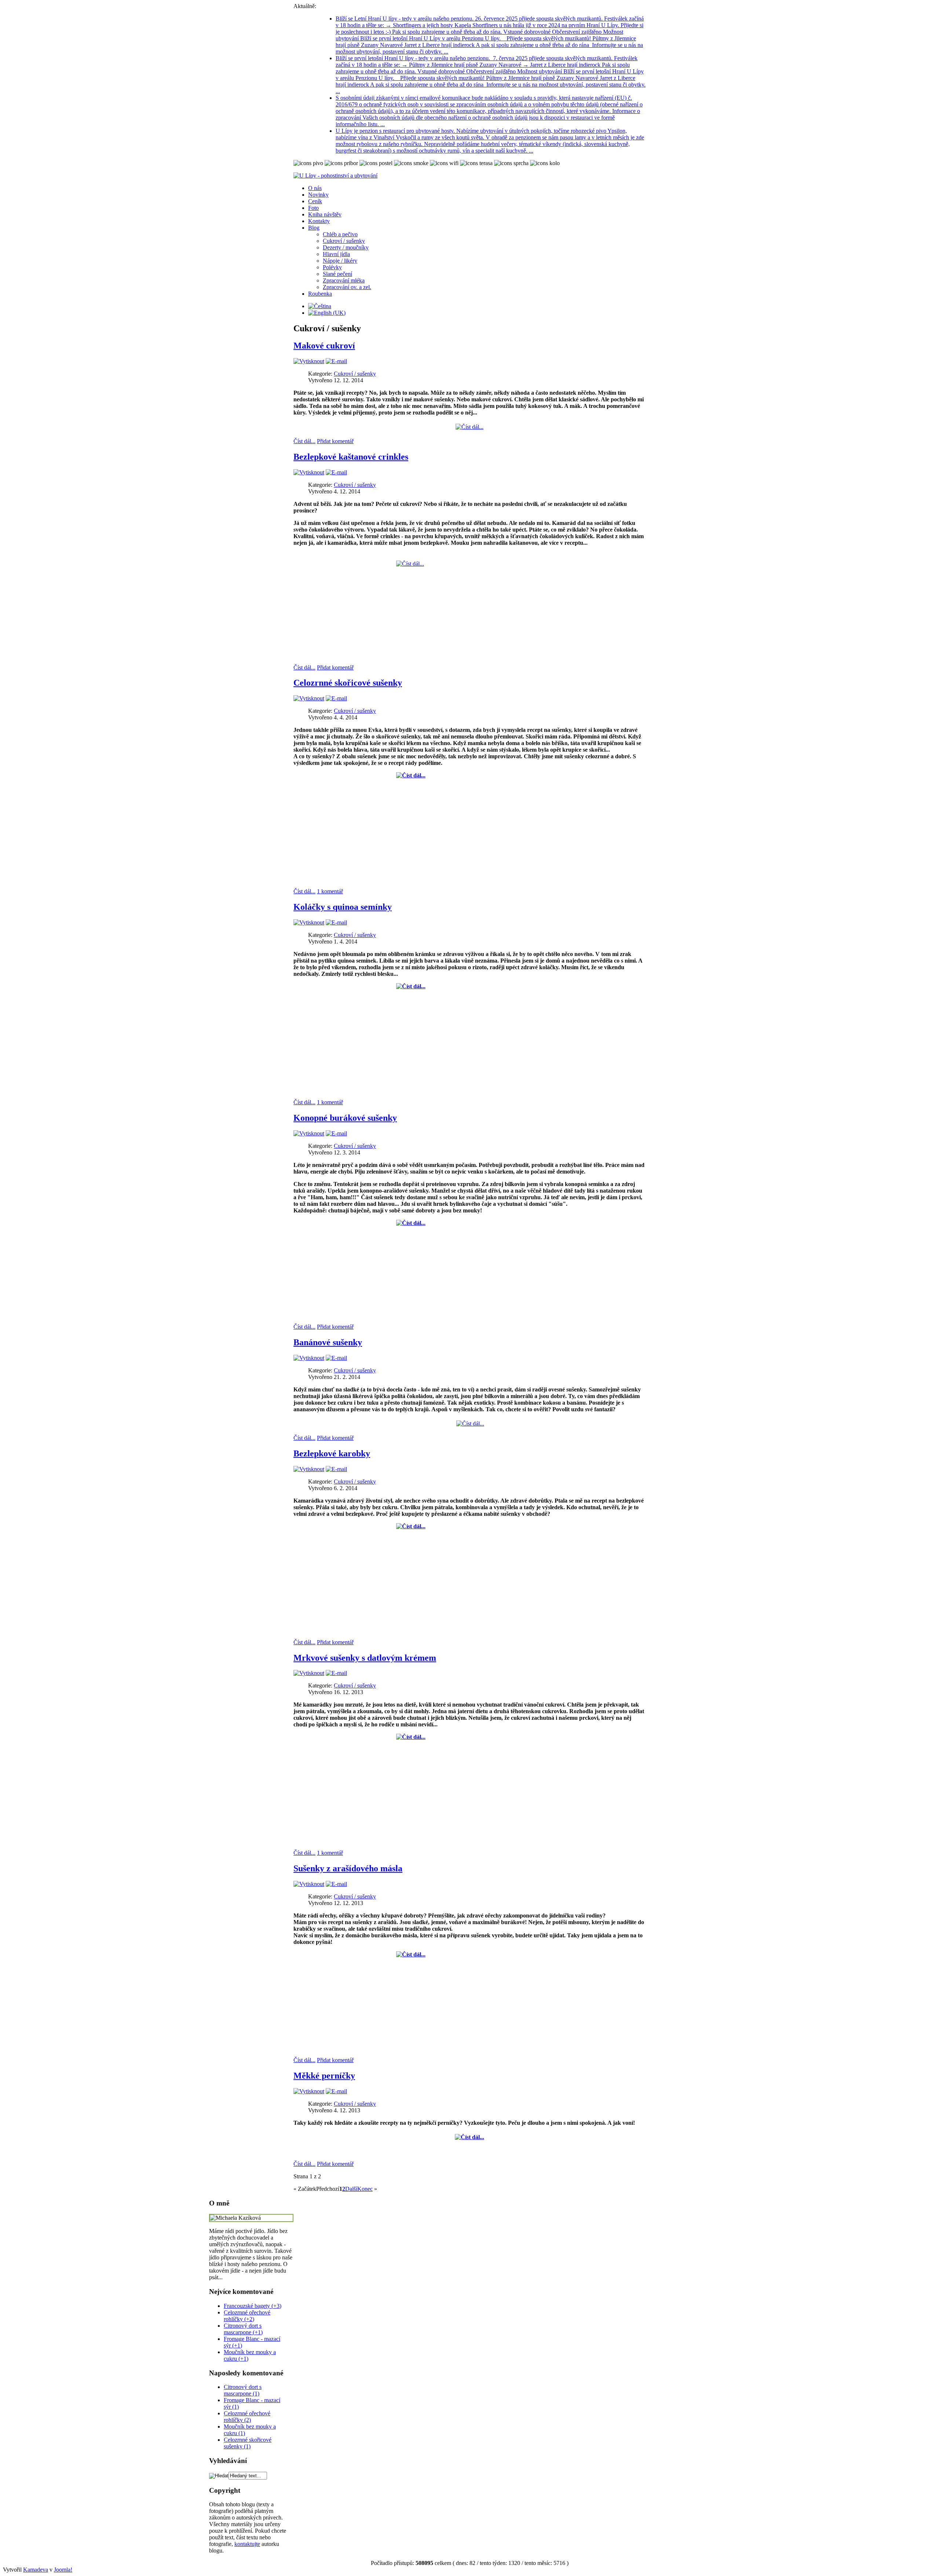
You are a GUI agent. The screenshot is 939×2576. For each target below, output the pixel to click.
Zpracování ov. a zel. (347, 287)
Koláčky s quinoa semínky (343, 907)
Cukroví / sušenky (344, 241)
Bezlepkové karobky (332, 1453)
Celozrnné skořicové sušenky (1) (248, 2443)
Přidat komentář (335, 441)
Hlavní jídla (336, 254)
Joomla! (63, 2570)
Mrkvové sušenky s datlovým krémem (365, 1658)
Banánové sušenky (328, 1342)
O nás (315, 188)
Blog (314, 228)
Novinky (318, 195)
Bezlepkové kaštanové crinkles (351, 457)
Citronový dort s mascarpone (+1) (243, 2329)
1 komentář (330, 891)
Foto (313, 208)
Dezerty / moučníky (346, 247)
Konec (365, 2189)
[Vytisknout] (309, 361)
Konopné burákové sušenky (345, 1118)
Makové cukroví (324, 346)
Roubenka (320, 294)
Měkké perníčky (324, 2076)
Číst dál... (304, 441)
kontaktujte (247, 2544)
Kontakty (319, 221)
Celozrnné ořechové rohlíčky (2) (247, 2417)
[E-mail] (336, 361)
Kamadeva (36, 2570)
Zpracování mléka (344, 280)
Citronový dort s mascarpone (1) (243, 2390)
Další (351, 2189)
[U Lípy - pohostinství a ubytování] (335, 176)
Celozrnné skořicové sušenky (348, 683)
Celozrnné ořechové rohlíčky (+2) (247, 2316)
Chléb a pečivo (340, 234)
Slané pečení (337, 274)
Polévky (332, 267)
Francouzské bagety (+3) (253, 2306)
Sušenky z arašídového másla (348, 1868)
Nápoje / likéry (340, 261)
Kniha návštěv (325, 214)
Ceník (315, 201)
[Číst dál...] (469, 427)
